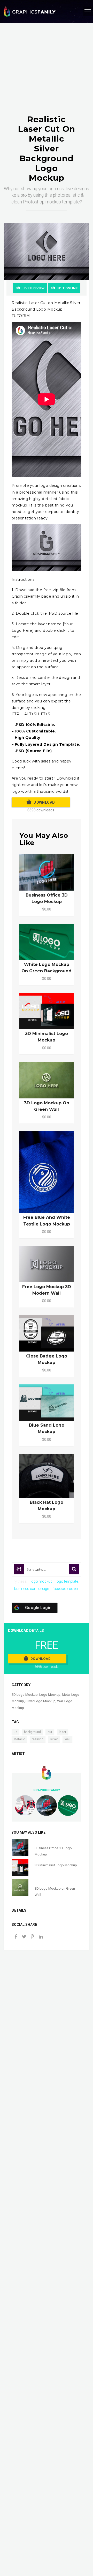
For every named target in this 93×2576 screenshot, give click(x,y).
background (32, 1732)
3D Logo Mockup (25, 1695)
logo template (67, 1581)
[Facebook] (16, 1937)
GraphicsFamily (47, 1790)
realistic (38, 1739)
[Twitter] (24, 1937)
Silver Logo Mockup (41, 1701)
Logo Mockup (50, 1695)
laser (63, 1732)
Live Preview (33, 288)
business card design (32, 1589)
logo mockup (41, 1581)
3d (16, 1732)
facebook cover (65, 1589)
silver (54, 1739)
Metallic (19, 1739)
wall (67, 1739)
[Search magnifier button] (74, 1569)
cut (50, 1732)
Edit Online (67, 288)
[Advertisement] (47, 74)
